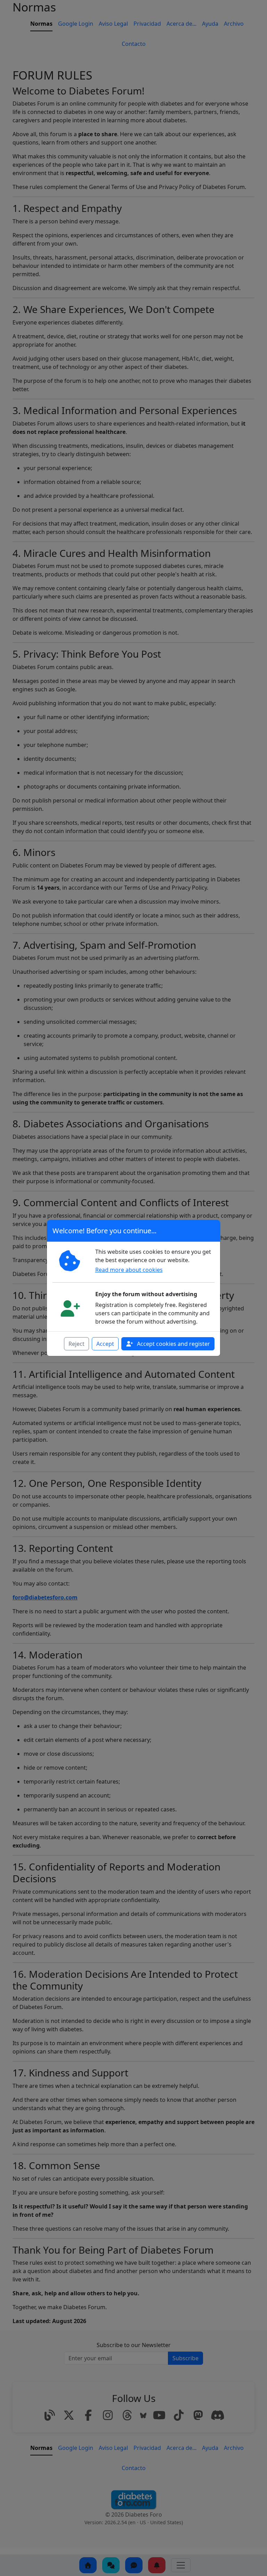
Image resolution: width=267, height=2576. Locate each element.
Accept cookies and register (173, 1344)
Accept (105, 1344)
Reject (76, 1344)
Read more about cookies (129, 1270)
